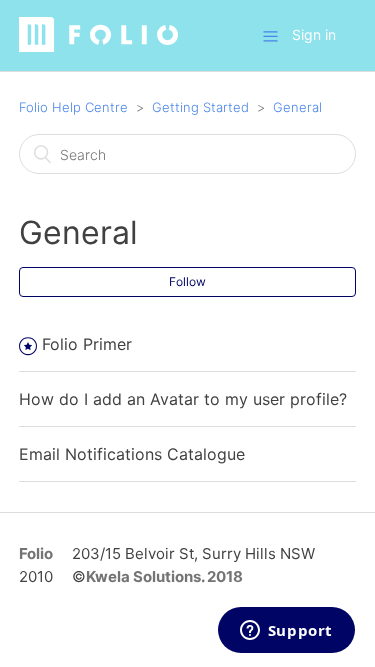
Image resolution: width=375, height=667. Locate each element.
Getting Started (200, 107)
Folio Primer (87, 344)
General (297, 107)
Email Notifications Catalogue (132, 454)
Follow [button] (187, 281)
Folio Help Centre (73, 107)
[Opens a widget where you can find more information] (286, 632)
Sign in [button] (314, 34)
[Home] (98, 46)
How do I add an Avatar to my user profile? (183, 399)
